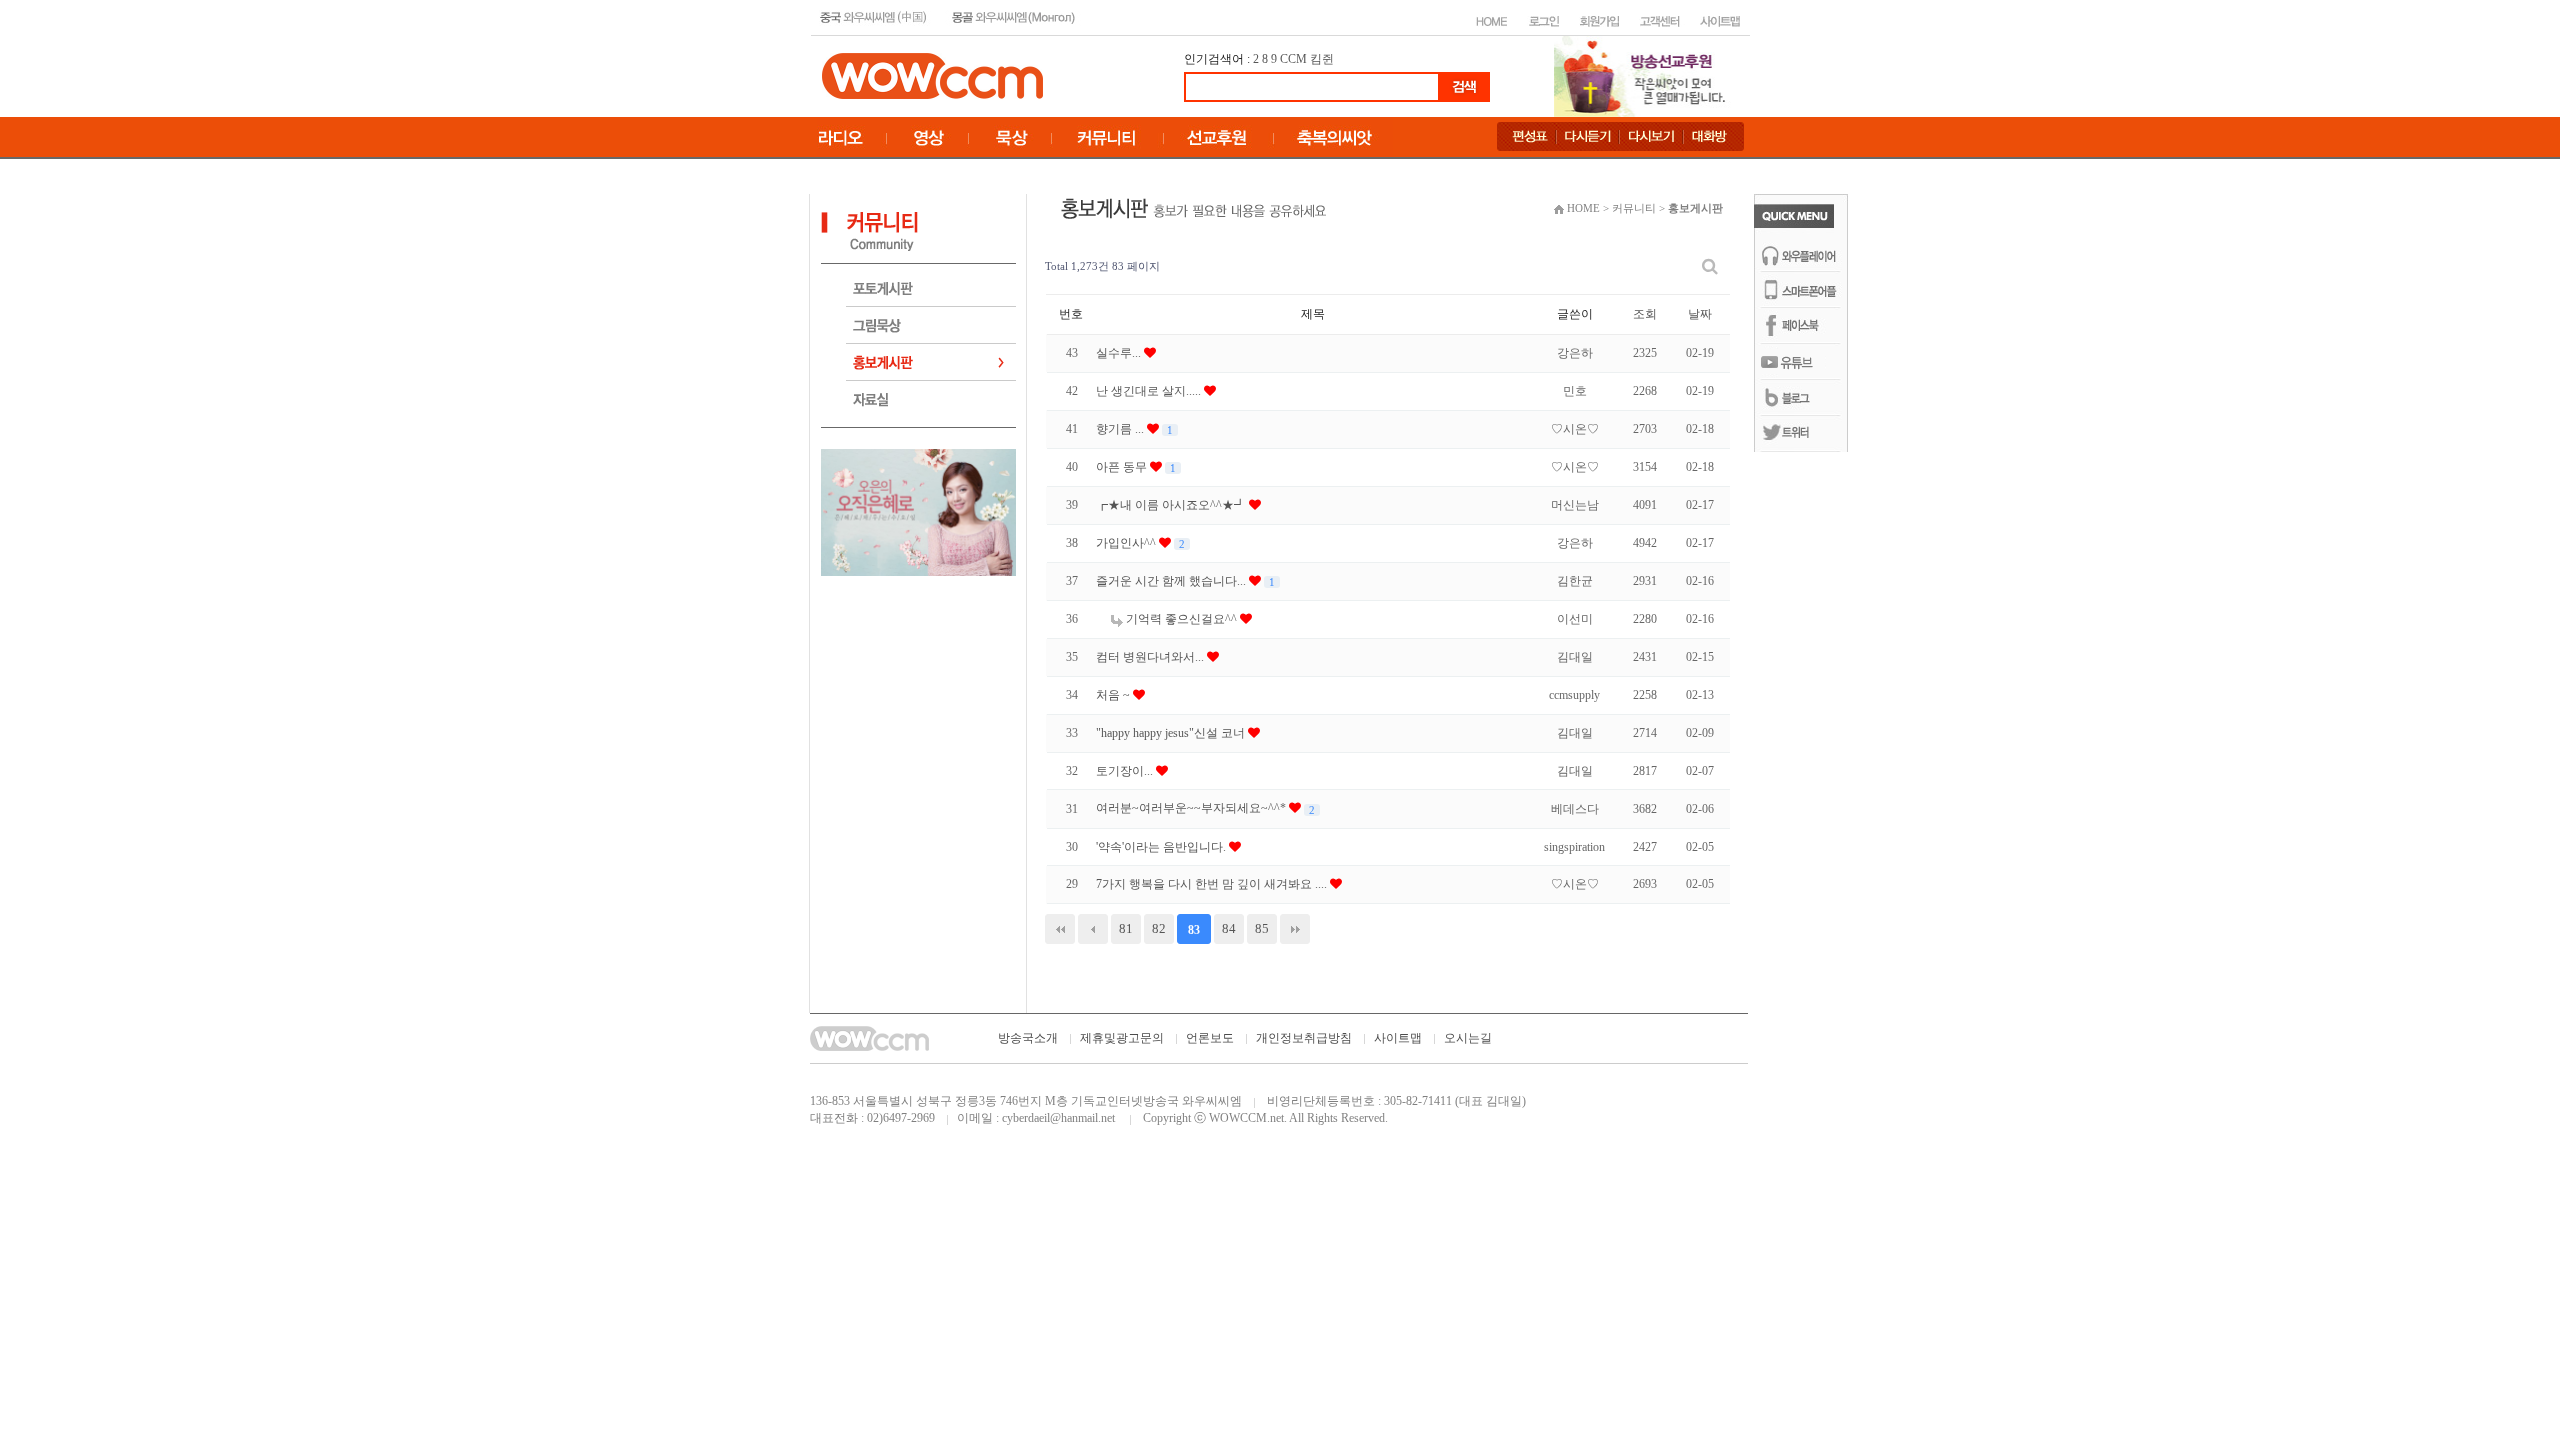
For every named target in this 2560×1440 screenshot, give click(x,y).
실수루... (1120, 353)
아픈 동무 (1123, 467)
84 (1229, 928)
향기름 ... (1121, 429)
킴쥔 (1322, 59)
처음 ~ (1114, 695)
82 (1159, 928)
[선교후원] (1646, 75)
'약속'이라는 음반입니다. (1162, 847)
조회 (1645, 314)
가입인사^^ (1127, 543)
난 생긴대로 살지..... (1150, 391)
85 (1262, 928)
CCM (1293, 59)
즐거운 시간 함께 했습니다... (1172, 581)
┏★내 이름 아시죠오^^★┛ (1172, 505)
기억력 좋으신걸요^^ (1181, 619)
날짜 (1700, 314)
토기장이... (1126, 771)
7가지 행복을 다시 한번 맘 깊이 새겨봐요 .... (1213, 884)
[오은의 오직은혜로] (918, 511)
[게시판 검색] (1710, 266)
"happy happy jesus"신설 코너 (1172, 733)
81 (1126, 928)
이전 (1093, 929)
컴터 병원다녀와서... (1151, 657)
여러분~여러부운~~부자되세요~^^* (1192, 808)
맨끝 (1295, 929)
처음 (1060, 929)
